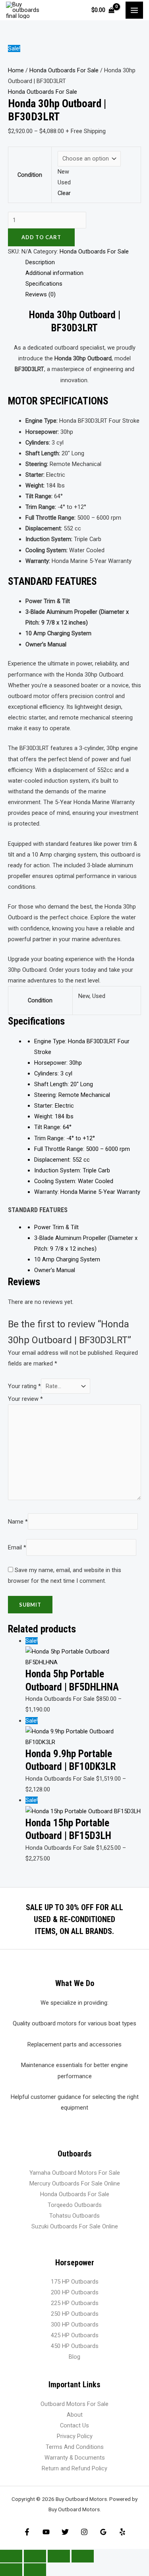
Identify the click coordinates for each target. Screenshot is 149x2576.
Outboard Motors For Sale (74, 2404)
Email (17, 1547)
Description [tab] (40, 262)
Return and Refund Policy (74, 2468)
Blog (74, 2357)
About (75, 2415)
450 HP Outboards (75, 2346)
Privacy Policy (75, 2436)
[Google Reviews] (103, 2532)
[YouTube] (46, 2532)
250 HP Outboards (75, 2314)
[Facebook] (27, 2532)
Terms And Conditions (75, 2447)
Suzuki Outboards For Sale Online (75, 2226)
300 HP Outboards (75, 2325)
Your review (25, 1399)
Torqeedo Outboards (75, 2205)
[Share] (59, 2556)
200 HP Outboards (75, 2292)
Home (16, 70)
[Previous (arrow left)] (11, 2570)
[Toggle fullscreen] (35, 2556)
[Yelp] (122, 2532)
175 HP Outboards (75, 2282)
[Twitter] (65, 2532)
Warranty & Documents (75, 2458)
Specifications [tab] (44, 284)
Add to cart (41, 237)
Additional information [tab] (54, 273)
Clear (64, 193)
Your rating (24, 1386)
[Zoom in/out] (11, 2556)
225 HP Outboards (75, 2303)
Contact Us (74, 2425)
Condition (30, 175)
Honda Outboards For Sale (64, 70)
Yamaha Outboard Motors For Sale (75, 2173)
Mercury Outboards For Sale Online (75, 2183)
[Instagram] (84, 2532)
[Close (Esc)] (83, 2556)
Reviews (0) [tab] (41, 294)
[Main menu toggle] (134, 10)
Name (18, 1521)
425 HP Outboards (75, 2335)
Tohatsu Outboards (74, 2216)
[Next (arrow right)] (35, 2570)
